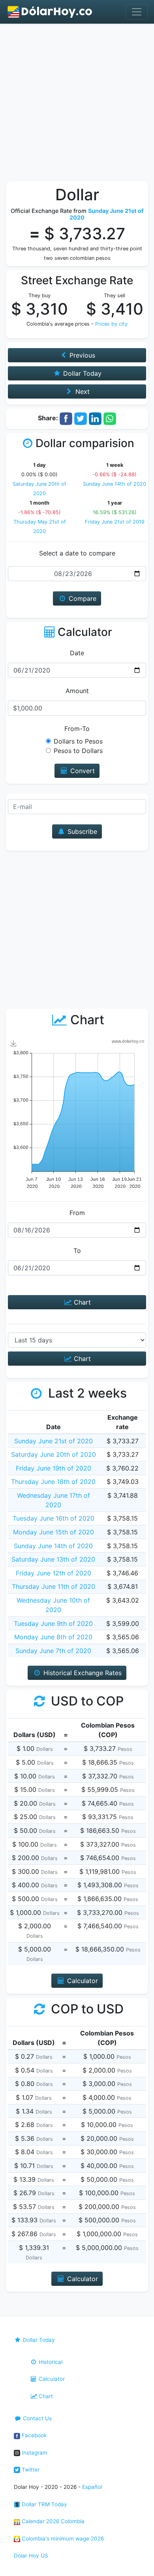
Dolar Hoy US (31, 2555)
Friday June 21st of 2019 (115, 522)
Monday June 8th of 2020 (53, 1637)
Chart (81, 1302)
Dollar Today (38, 2340)
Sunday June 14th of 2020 (115, 484)
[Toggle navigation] (137, 12)
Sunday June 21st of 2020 (54, 1441)
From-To (77, 729)
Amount (77, 691)
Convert (82, 771)
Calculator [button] (82, 1981)
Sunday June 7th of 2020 (53, 1651)
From (77, 1213)
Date (77, 653)
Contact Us (37, 2418)
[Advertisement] (77, 104)
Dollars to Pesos (78, 741)
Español (92, 2487)
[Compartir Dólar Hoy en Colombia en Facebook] (66, 418)
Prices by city (111, 324)
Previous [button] (81, 355)
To (77, 1251)
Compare (82, 598)
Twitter (30, 2470)
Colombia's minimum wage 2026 (62, 2539)
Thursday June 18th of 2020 (53, 1482)
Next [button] (82, 391)
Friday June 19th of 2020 (54, 1468)
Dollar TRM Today (44, 2504)
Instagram (34, 2453)
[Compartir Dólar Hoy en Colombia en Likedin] (95, 418)
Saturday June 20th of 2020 (54, 1454)
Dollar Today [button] (81, 373)
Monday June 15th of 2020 (54, 1532)
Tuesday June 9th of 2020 (53, 1624)
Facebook (33, 2435)
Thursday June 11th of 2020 (54, 1586)
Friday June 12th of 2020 (54, 1573)
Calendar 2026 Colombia (52, 2521)
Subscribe (81, 831)
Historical (50, 2362)
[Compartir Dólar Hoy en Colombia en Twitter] (81, 418)
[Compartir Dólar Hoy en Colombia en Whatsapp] (110, 418)
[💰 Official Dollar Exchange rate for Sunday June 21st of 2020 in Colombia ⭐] (50, 12)
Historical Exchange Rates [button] (82, 1673)
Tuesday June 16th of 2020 (54, 1518)
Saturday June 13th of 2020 (53, 1559)
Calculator (51, 2379)
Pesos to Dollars (78, 751)
